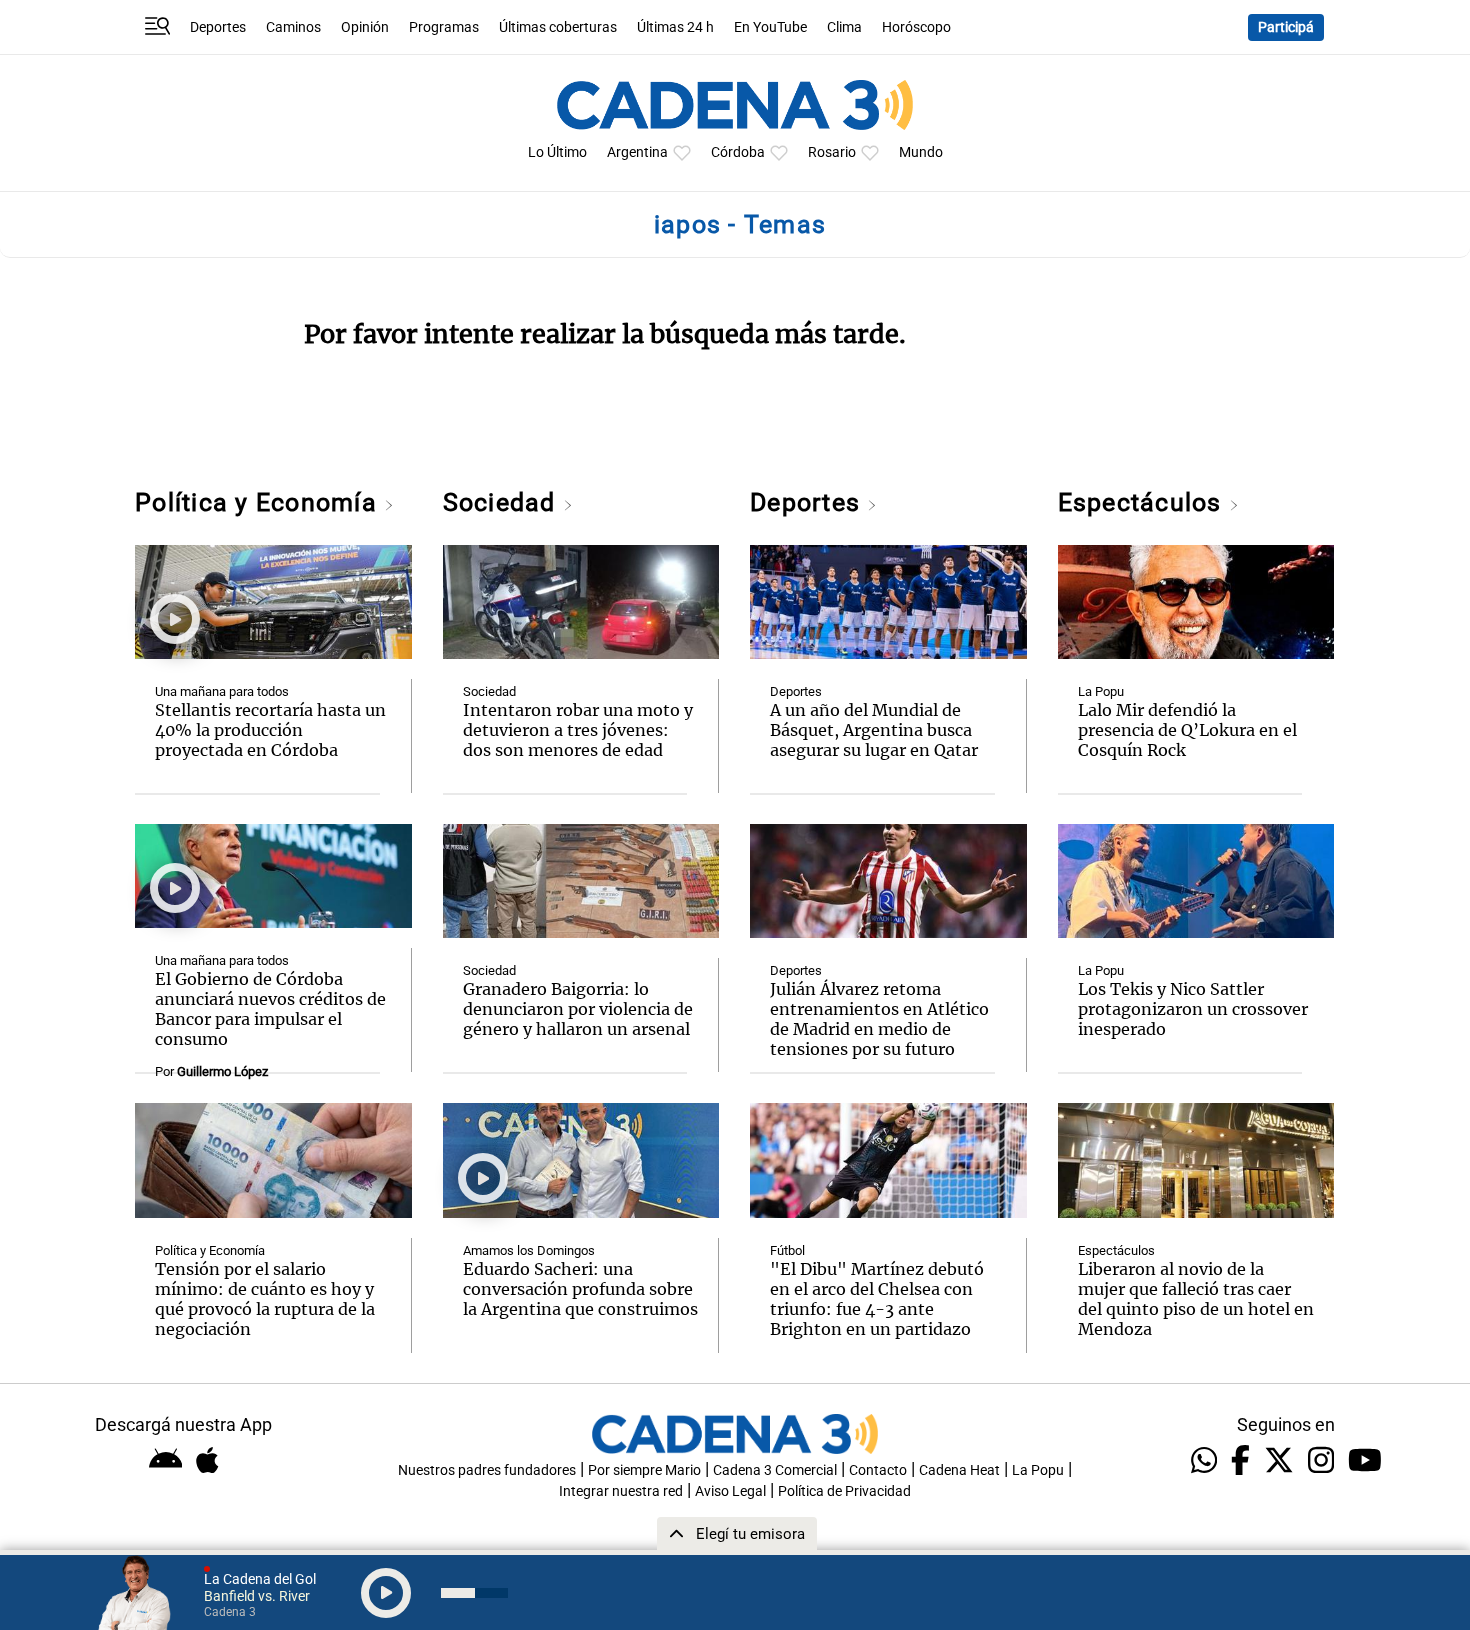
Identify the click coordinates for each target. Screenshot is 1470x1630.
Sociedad (503, 502)
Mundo (921, 152)
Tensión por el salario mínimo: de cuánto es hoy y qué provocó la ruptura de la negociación (265, 1299)
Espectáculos (1143, 502)
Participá (1286, 27)
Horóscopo (916, 27)
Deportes (218, 27)
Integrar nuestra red (621, 1491)
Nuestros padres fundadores (487, 1470)
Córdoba (738, 152)
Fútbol (787, 1250)
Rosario (832, 152)
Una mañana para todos (222, 691)
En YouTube (770, 27)
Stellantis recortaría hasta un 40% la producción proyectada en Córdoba (270, 730)
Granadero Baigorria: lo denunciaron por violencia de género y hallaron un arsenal (578, 1009)
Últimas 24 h (675, 27)
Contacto (878, 1470)
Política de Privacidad (844, 1491)
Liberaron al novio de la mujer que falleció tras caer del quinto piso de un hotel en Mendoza (1196, 1299)
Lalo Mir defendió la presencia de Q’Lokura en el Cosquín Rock (1187, 730)
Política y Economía (259, 502)
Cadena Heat (959, 1470)
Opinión (365, 27)
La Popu (1101, 691)
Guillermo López (222, 1071)
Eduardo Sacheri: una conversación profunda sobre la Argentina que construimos (580, 1289)
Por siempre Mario (644, 1470)
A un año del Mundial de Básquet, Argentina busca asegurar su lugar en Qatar (874, 730)
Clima (844, 27)
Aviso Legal (730, 1491)
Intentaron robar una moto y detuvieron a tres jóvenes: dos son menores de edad (578, 730)
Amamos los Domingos (529, 1250)
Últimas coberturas (558, 27)
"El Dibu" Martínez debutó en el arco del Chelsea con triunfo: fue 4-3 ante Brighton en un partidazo (877, 1299)
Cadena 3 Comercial (775, 1470)
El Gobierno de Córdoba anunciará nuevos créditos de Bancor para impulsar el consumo (270, 1009)
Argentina (637, 152)
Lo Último (557, 152)
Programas (444, 27)
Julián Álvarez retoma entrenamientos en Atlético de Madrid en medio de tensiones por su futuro (879, 1019)
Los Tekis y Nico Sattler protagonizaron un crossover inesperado (1193, 1009)
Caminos (293, 27)
